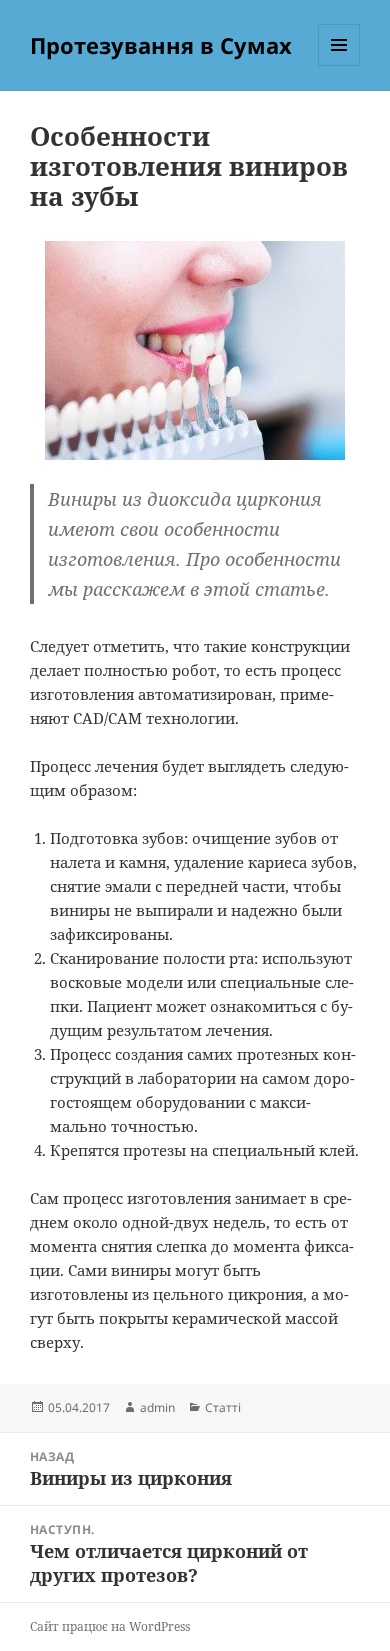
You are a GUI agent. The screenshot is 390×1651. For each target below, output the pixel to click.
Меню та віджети (339, 65)
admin (157, 1407)
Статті (223, 1407)
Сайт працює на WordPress (110, 1626)
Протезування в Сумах (161, 45)
